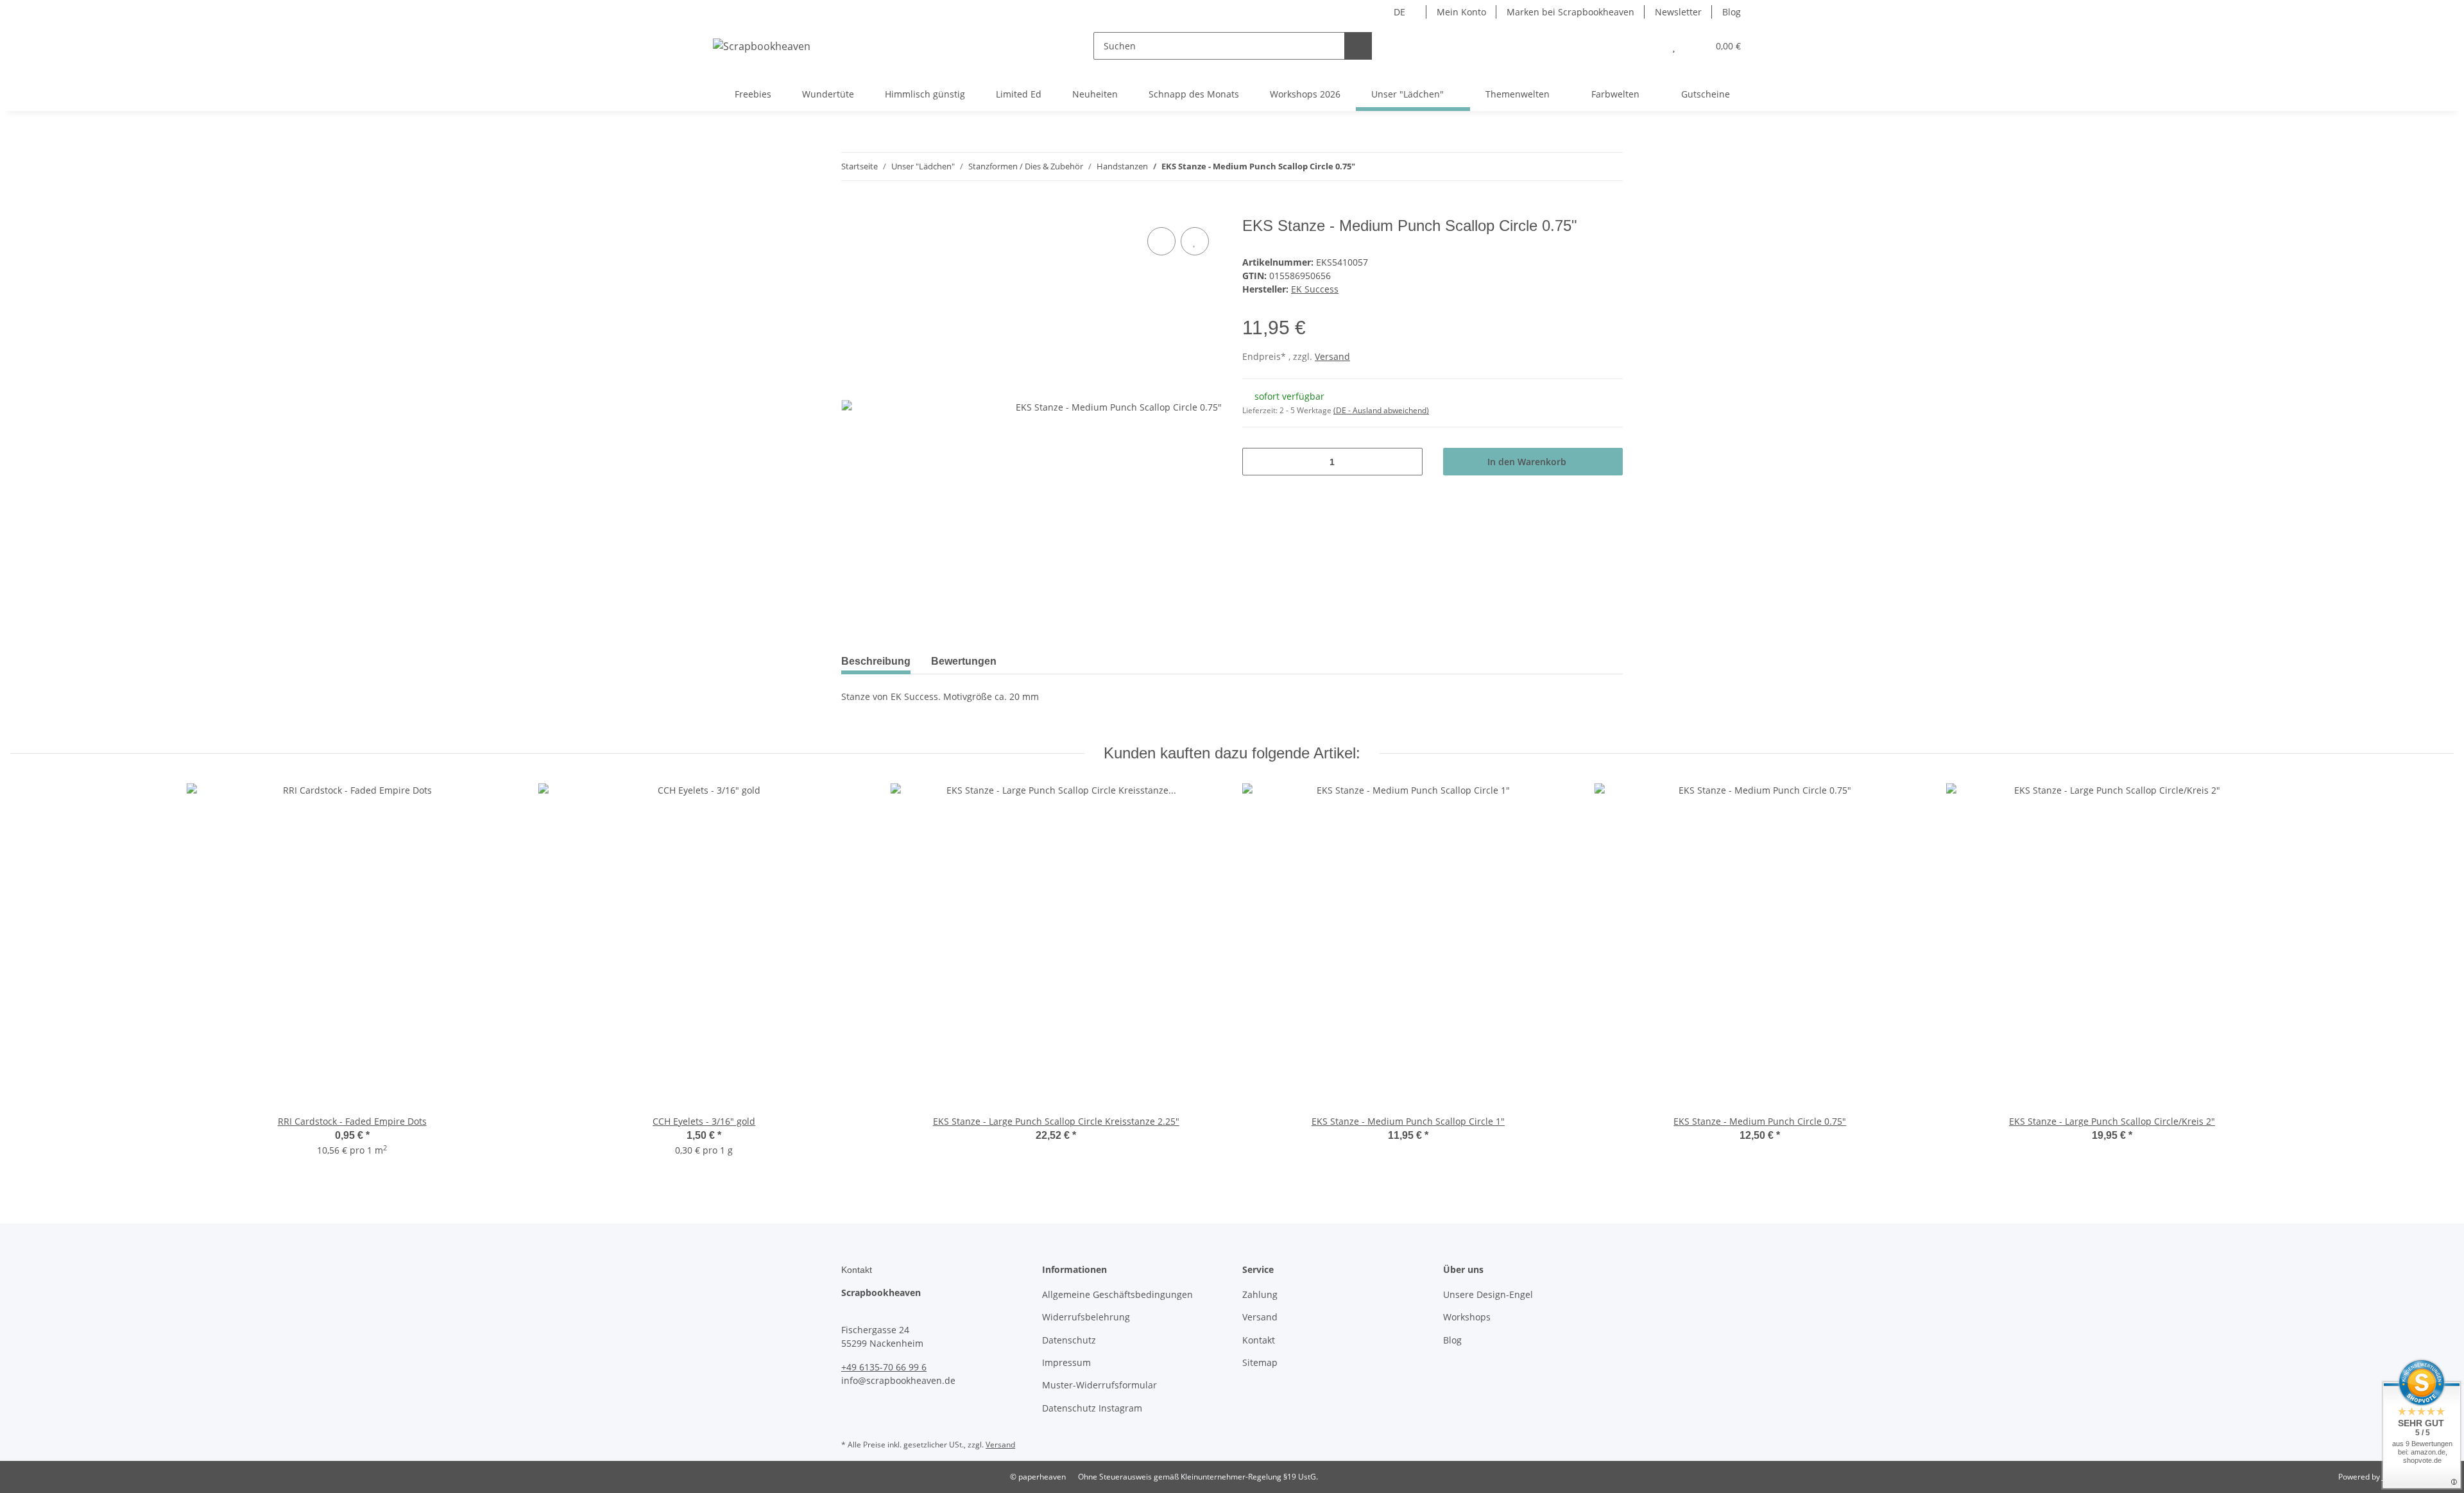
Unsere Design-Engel (1488, 1294)
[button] (1648, 46)
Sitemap (1260, 1362)
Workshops (1467, 1317)
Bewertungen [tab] (964, 661)
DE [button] (1399, 12)
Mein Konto (1461, 12)
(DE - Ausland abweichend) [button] (1381, 410)
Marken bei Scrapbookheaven (1570, 12)
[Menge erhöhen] (1408, 462)
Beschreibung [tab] (876, 661)
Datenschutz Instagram (1092, 1408)
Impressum (1066, 1362)
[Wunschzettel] (1674, 46)
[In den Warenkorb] (851, 210)
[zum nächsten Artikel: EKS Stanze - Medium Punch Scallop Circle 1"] (1609, 166)
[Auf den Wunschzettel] (1195, 241)
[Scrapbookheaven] (762, 46)
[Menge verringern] (1257, 462)
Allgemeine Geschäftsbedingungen (1117, 1294)
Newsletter (1678, 12)
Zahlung (1260, 1294)
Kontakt (1259, 1340)
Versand (1332, 356)
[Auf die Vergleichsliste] (1161, 241)
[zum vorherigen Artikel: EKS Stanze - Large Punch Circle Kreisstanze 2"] (1581, 166)
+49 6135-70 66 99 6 (884, 1367)
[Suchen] (1358, 46)
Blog (1732, 12)
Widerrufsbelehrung (1086, 1317)
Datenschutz (1069, 1340)
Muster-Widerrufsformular (1099, 1385)
